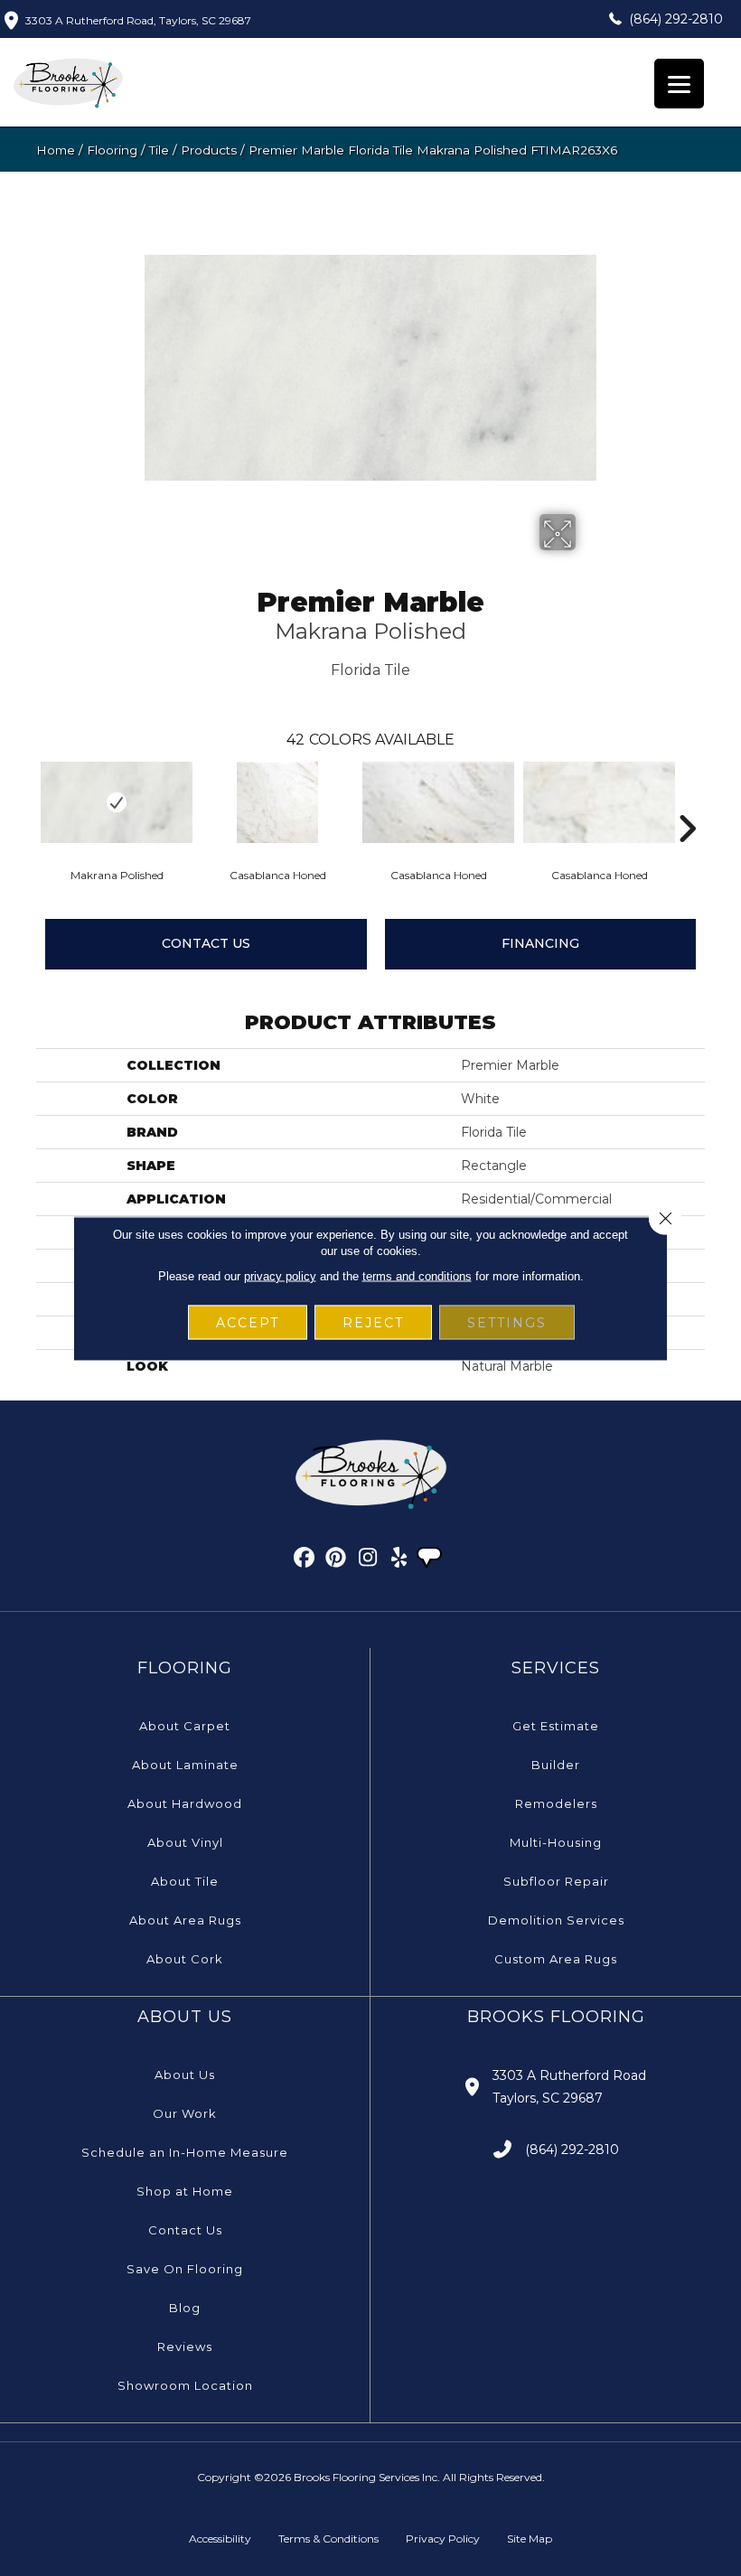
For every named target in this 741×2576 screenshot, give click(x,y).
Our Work (185, 2113)
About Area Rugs (185, 1920)
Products (209, 150)
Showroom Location (185, 2385)
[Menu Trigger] (679, 84)
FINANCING (540, 943)
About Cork (185, 1959)
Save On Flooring (185, 2269)
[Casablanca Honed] (277, 802)
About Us (185, 2075)
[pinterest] (337, 1560)
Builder (556, 1765)
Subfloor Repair (556, 1881)
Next (687, 801)
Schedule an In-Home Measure (185, 2152)
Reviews (185, 2347)
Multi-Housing (556, 1842)
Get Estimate (556, 1726)
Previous (27, 801)
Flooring (112, 150)
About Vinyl (185, 1842)
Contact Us (206, 943)
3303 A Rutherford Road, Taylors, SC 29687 (138, 20)
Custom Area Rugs (556, 1959)
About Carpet (185, 1726)
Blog (185, 2308)
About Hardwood (185, 1803)
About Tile (185, 1881)
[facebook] (305, 1560)
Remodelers (556, 1803)
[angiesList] (431, 1560)
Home (56, 150)
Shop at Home (185, 2191)
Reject (373, 1322)
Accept (248, 1322)
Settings (507, 1322)
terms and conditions (417, 1275)
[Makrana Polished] (117, 802)
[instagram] (368, 1560)
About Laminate (185, 1765)
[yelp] (400, 1560)
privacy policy (280, 1275)
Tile (159, 150)
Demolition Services (556, 1920)
